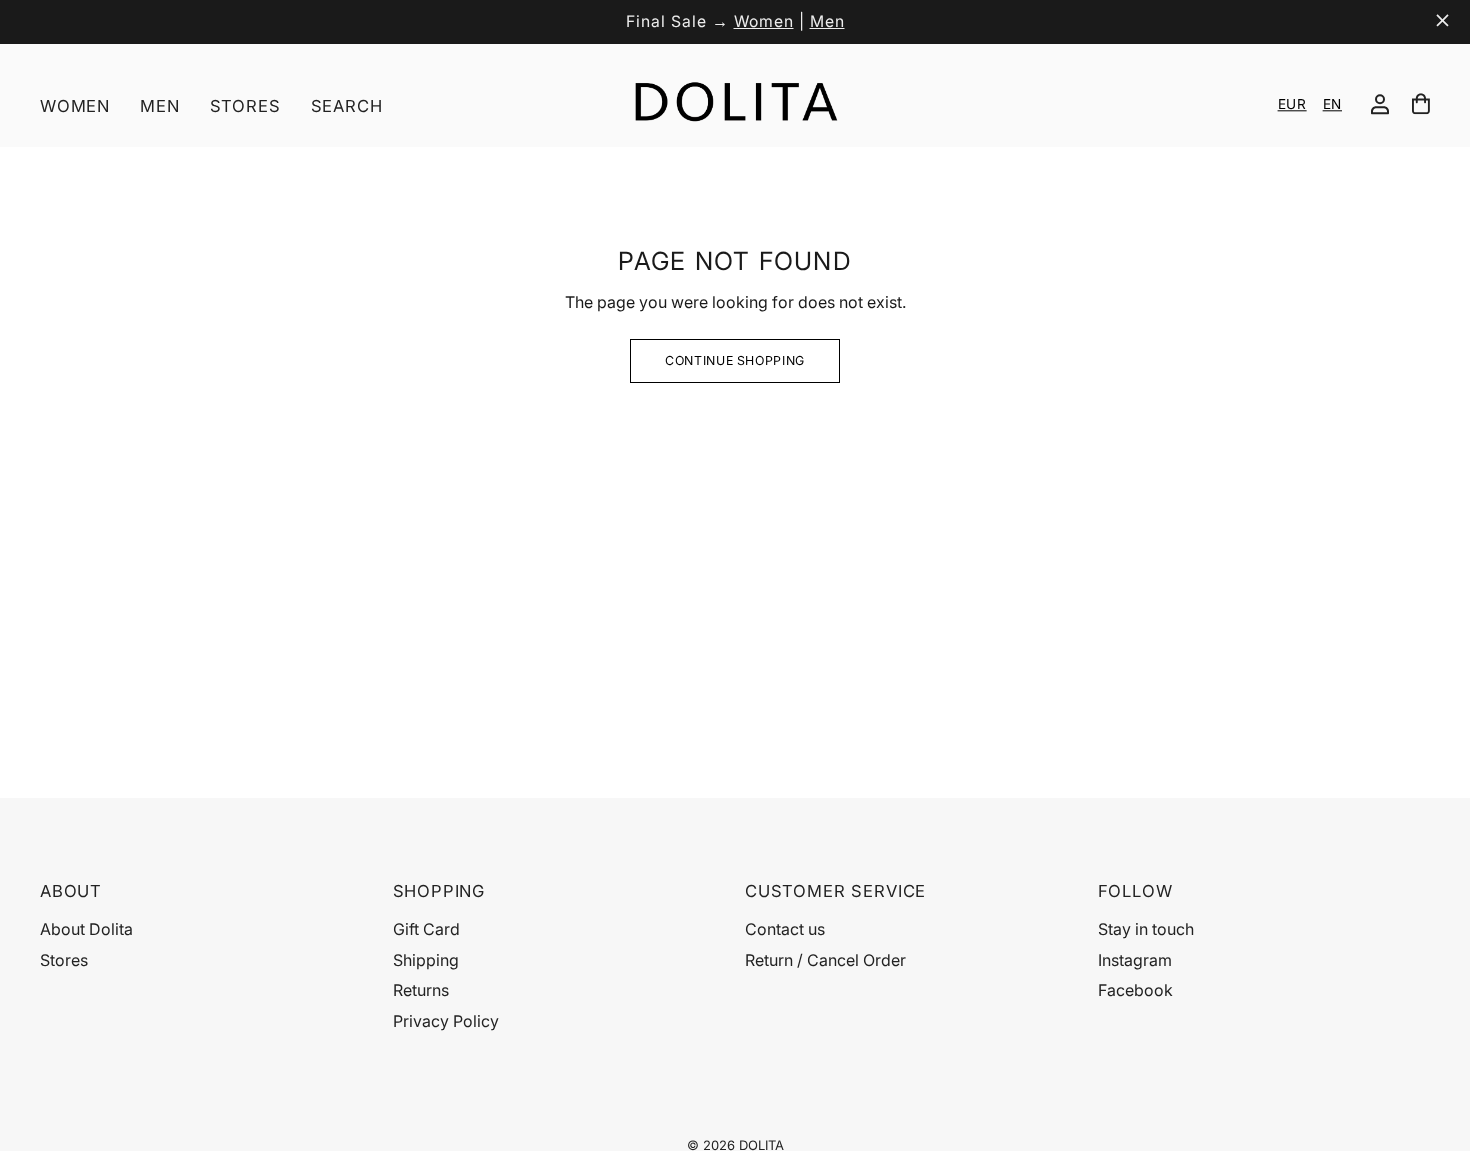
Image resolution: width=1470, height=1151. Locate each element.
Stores (245, 106)
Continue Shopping (735, 360)
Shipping (426, 960)
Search (347, 106)
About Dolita (86, 929)
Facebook (1135, 990)
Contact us (785, 929)
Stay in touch (1146, 929)
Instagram (1135, 960)
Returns (421, 990)
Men (827, 21)
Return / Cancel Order (825, 960)
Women (764, 21)
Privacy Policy (446, 1021)
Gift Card (426, 929)
